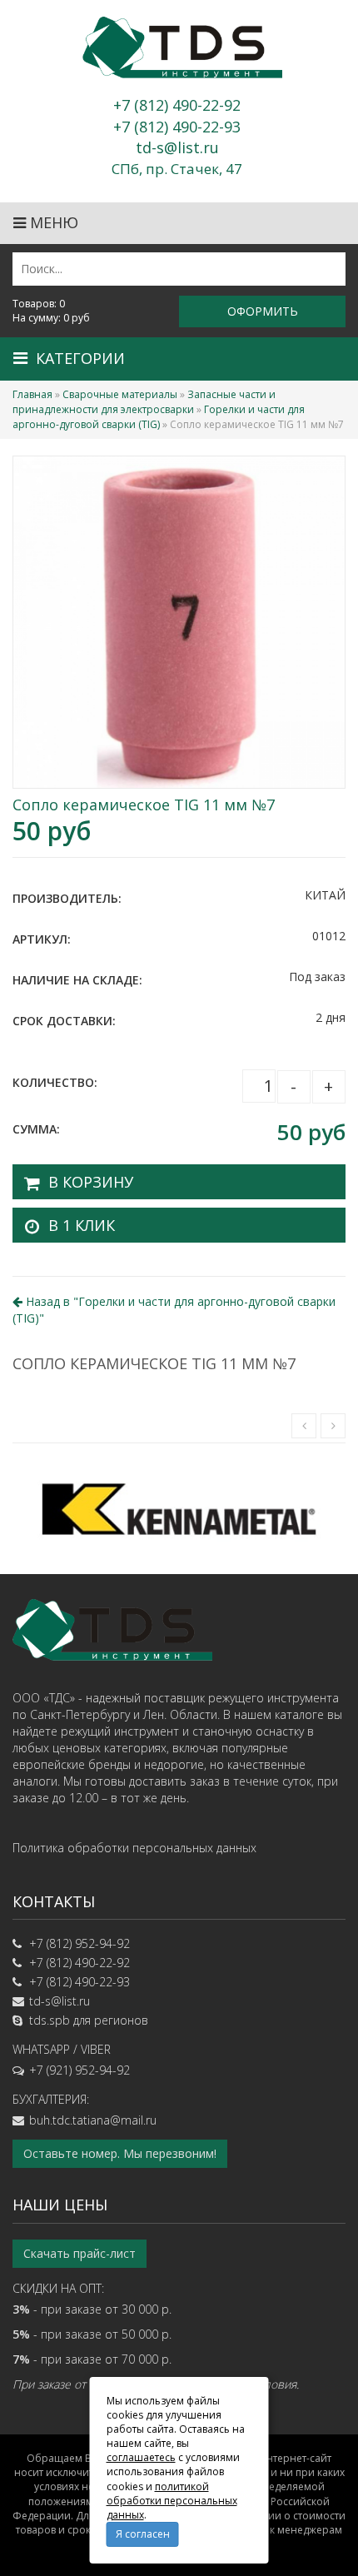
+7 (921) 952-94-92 (80, 2070)
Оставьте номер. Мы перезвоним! (120, 2153)
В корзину (91, 1182)
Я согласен (143, 2534)
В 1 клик (82, 1225)
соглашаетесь (141, 2457)
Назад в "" (174, 1310)
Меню (52, 222)
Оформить (263, 311)
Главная (32, 394)
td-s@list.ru (60, 2001)
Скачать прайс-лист (80, 2253)
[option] (179, 1509)
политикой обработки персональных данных (172, 2501)
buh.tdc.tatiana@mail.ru (93, 2120)
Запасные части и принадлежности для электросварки (144, 402)
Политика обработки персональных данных (134, 1848)
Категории (80, 358)
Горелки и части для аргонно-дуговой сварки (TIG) (159, 417)
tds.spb (50, 2020)
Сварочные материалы (120, 394)
